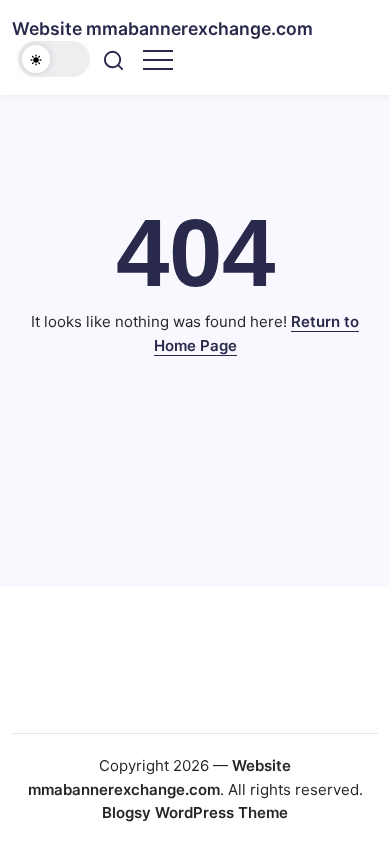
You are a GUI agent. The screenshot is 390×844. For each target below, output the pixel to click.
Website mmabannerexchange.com (162, 28)
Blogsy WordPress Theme (195, 812)
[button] (54, 59)
